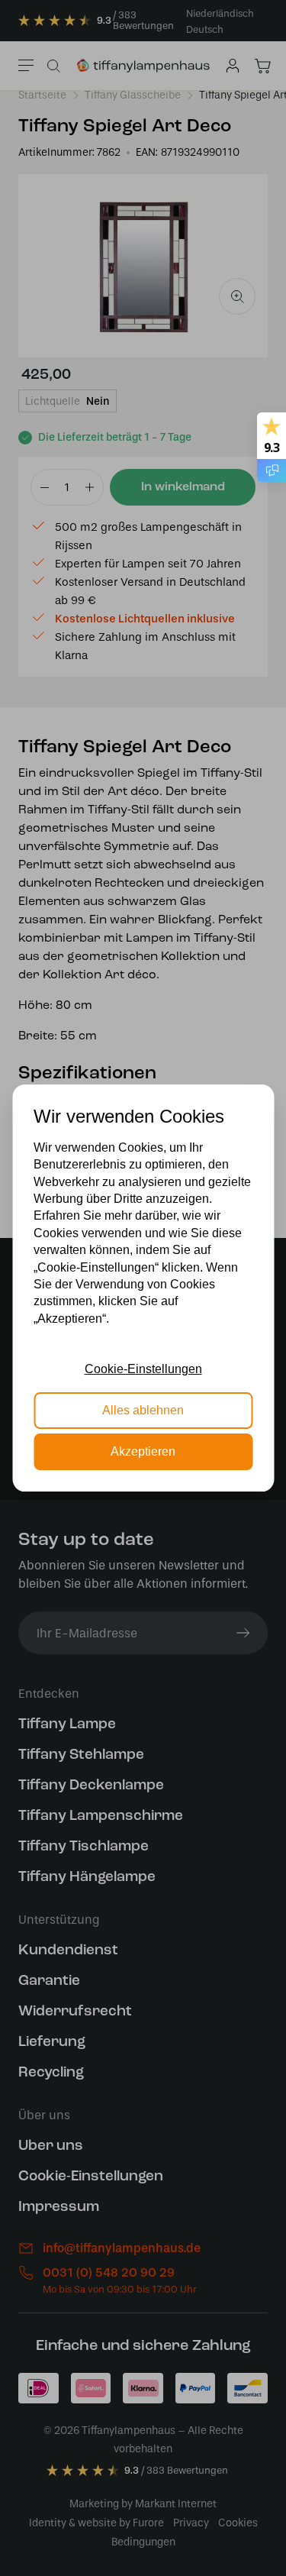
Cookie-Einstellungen (143, 1369)
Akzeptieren (143, 1451)
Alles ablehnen (143, 1410)
